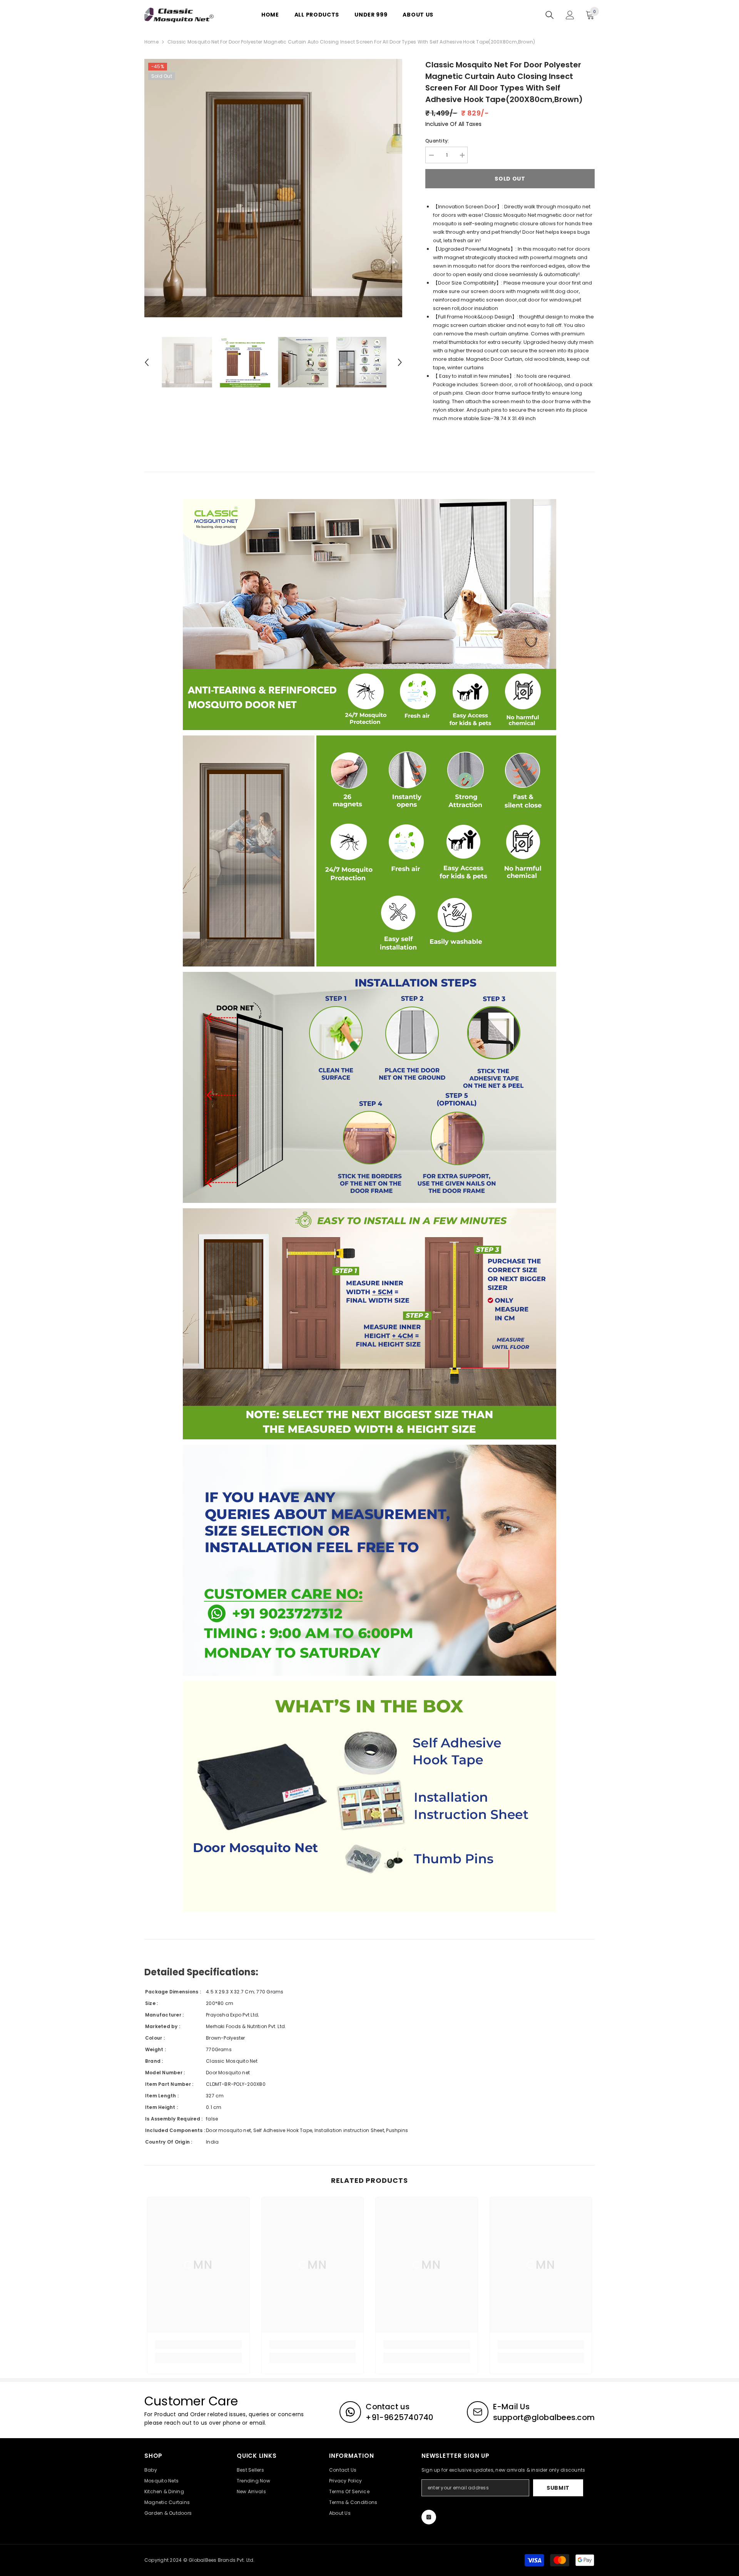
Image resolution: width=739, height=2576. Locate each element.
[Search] (550, 15)
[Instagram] (429, 2517)
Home (151, 42)
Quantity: (437, 141)
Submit (558, 2488)
